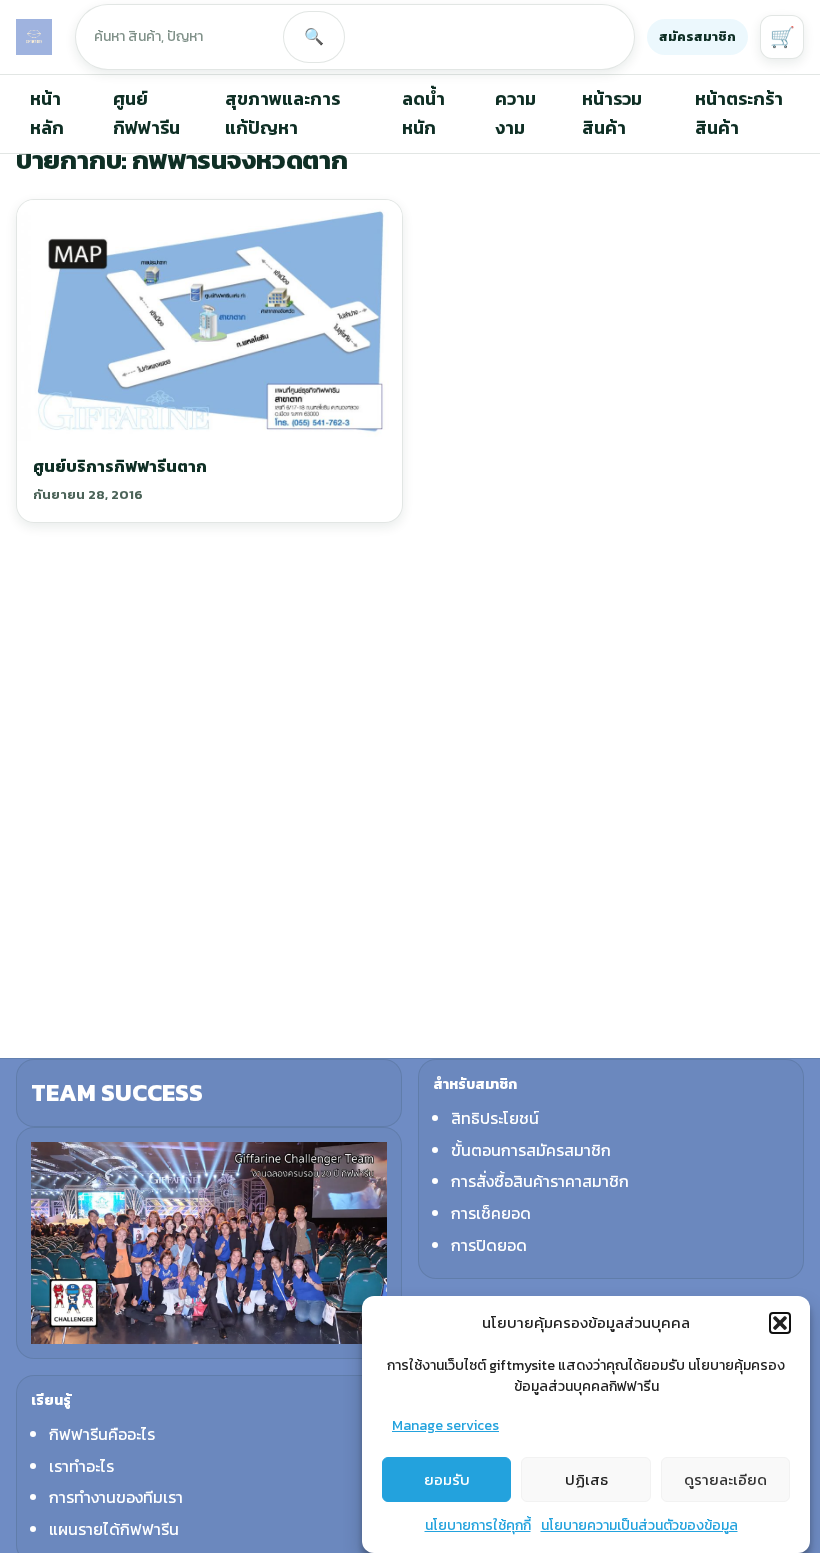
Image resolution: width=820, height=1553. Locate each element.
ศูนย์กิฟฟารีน (146, 113)
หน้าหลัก (47, 113)
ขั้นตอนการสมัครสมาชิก (531, 1150)
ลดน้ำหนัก (423, 113)
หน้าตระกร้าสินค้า (739, 113)
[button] (780, 1323)
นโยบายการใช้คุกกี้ (478, 1525)
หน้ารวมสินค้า (612, 113)
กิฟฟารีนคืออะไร (102, 1434)
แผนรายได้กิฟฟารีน (114, 1529)
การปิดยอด (489, 1245)
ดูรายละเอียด (725, 1479)
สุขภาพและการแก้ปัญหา (282, 113)
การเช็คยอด (491, 1213)
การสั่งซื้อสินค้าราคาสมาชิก (540, 1181)
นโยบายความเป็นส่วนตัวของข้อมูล (639, 1525)
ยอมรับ (447, 1479)
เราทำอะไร (81, 1466)
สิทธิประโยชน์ (495, 1118)
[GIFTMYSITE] (34, 37)
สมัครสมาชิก (697, 36)
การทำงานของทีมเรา (116, 1497)
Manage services (445, 1425)
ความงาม (515, 113)
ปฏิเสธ (586, 1479)
